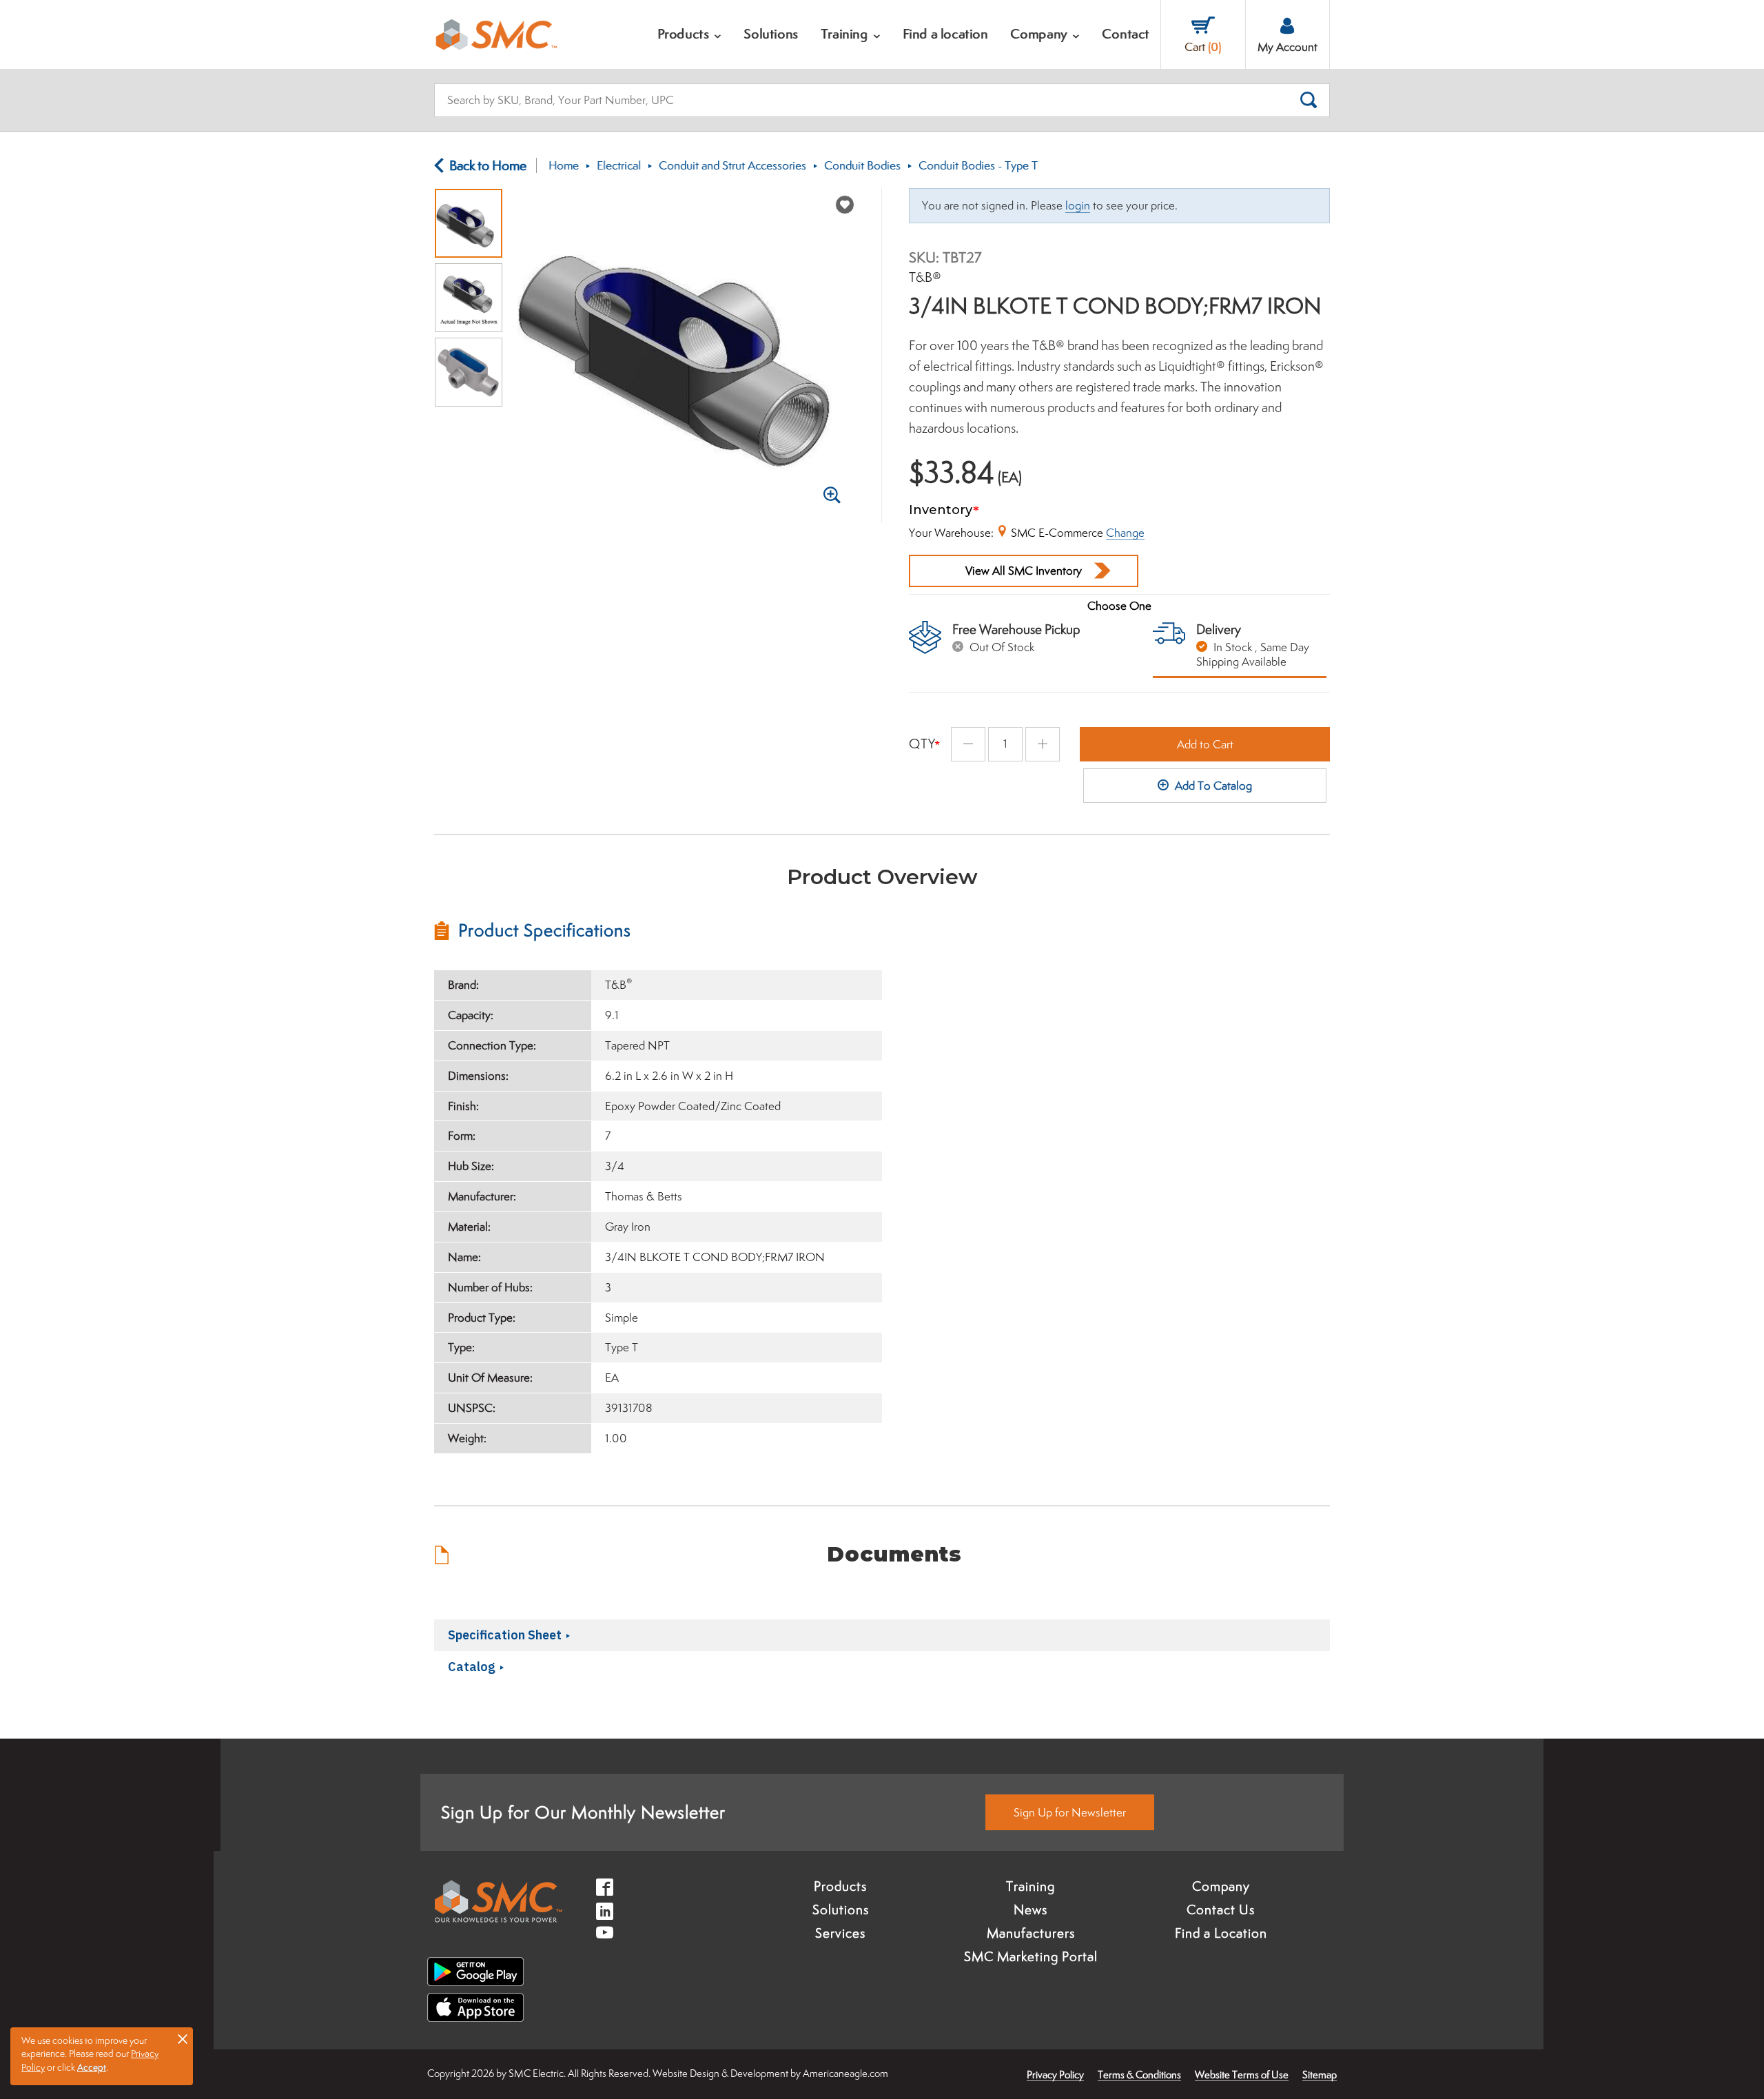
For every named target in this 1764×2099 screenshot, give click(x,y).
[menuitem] (690, 34)
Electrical (619, 165)
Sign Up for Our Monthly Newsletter (583, 1812)
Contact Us (1221, 1909)
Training (1030, 1886)
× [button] (183, 2038)
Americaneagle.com (845, 2073)
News (1030, 1909)
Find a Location (1221, 1933)
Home (564, 165)
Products (840, 1886)
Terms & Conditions (1139, 2075)
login (1078, 205)
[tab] (658, 930)
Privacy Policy (1055, 2075)
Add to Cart (1205, 744)
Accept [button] (92, 2067)
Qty (922, 744)
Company (1221, 1886)
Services (840, 1933)
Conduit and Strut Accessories (732, 165)
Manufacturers (1031, 1933)
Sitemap (1320, 2075)
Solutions (841, 1909)
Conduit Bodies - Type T (978, 165)
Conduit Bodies (862, 165)
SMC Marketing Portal (1031, 1956)
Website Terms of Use (1242, 2075)
